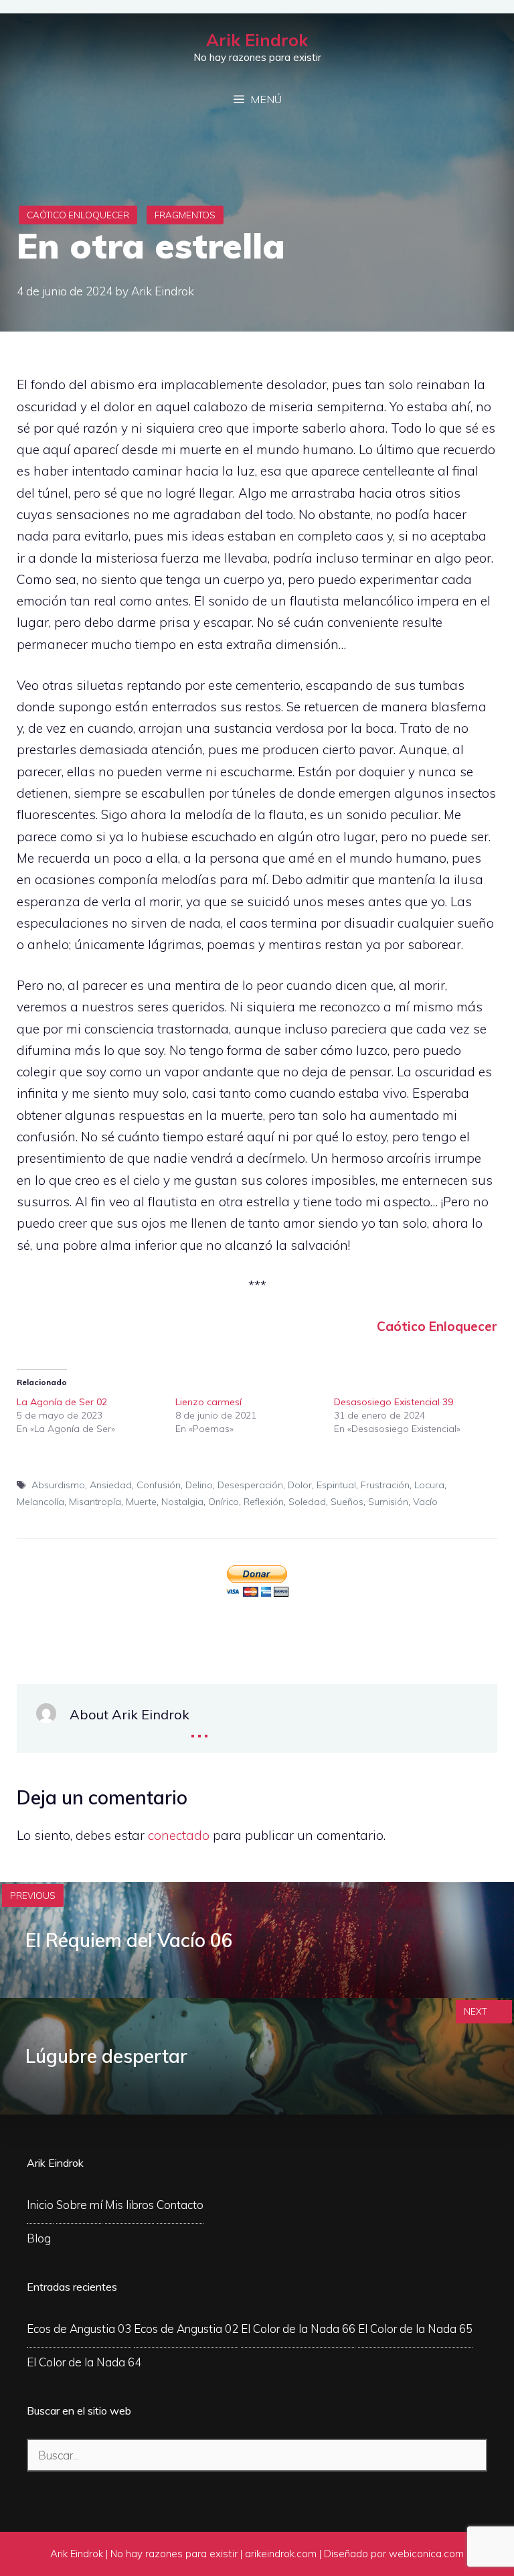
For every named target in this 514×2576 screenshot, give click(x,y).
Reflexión (264, 1502)
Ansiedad (111, 1485)
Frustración (385, 1485)
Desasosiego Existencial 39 (394, 1402)
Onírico (224, 1502)
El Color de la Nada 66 (298, 2329)
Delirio (199, 1485)
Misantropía (95, 1502)
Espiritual (336, 1485)
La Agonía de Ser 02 (62, 1402)
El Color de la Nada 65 (415, 2329)
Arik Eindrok (257, 40)
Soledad (307, 1502)
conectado (179, 1835)
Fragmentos (185, 215)
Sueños (347, 1502)
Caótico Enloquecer (78, 215)
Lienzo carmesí (208, 1402)
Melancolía (40, 1502)
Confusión (159, 1485)
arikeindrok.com (281, 2554)
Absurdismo (58, 1485)
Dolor (300, 1485)
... (199, 1726)
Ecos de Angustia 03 (79, 2329)
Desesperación (250, 1485)
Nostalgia (182, 1502)
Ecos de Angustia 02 (186, 2329)
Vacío (425, 1502)
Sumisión (388, 1502)
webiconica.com (426, 2554)
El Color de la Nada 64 (84, 2362)
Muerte (141, 1502)
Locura (429, 1485)
